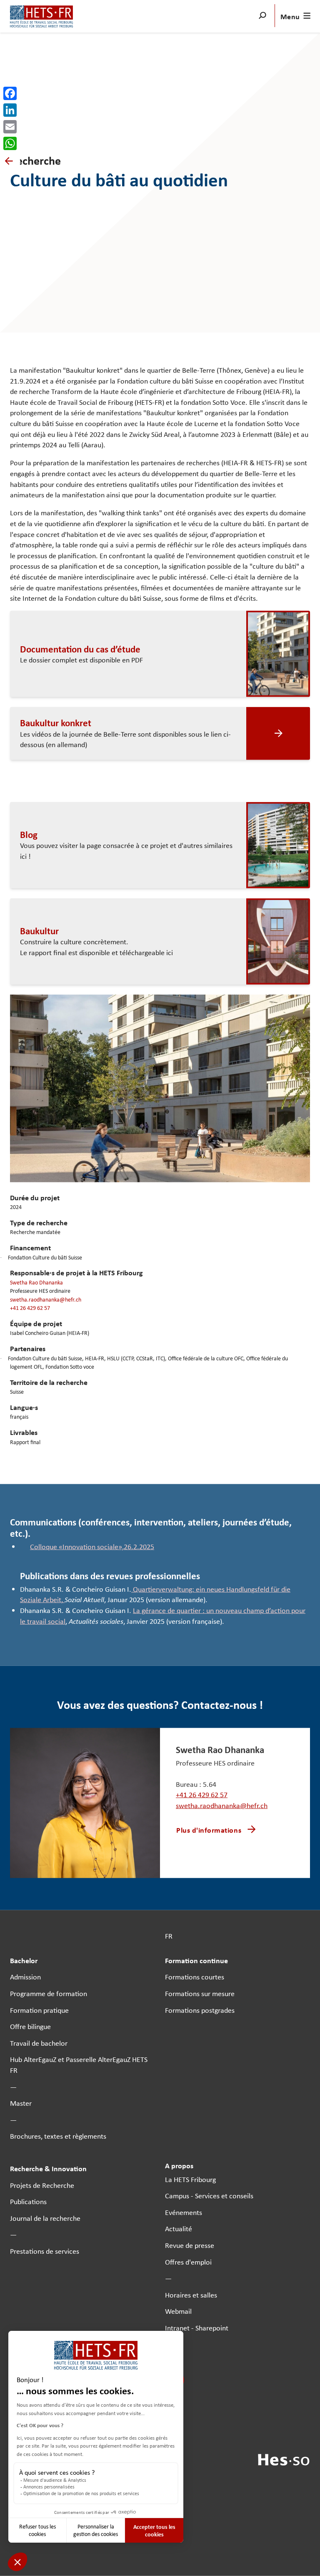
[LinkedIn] (10, 110)
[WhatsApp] (10, 143)
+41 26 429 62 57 (30, 1308)
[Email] (10, 127)
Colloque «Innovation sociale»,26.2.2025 (92, 1546)
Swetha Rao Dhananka (36, 1282)
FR (169, 1936)
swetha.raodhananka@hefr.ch (46, 1299)
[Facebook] (10, 93)
